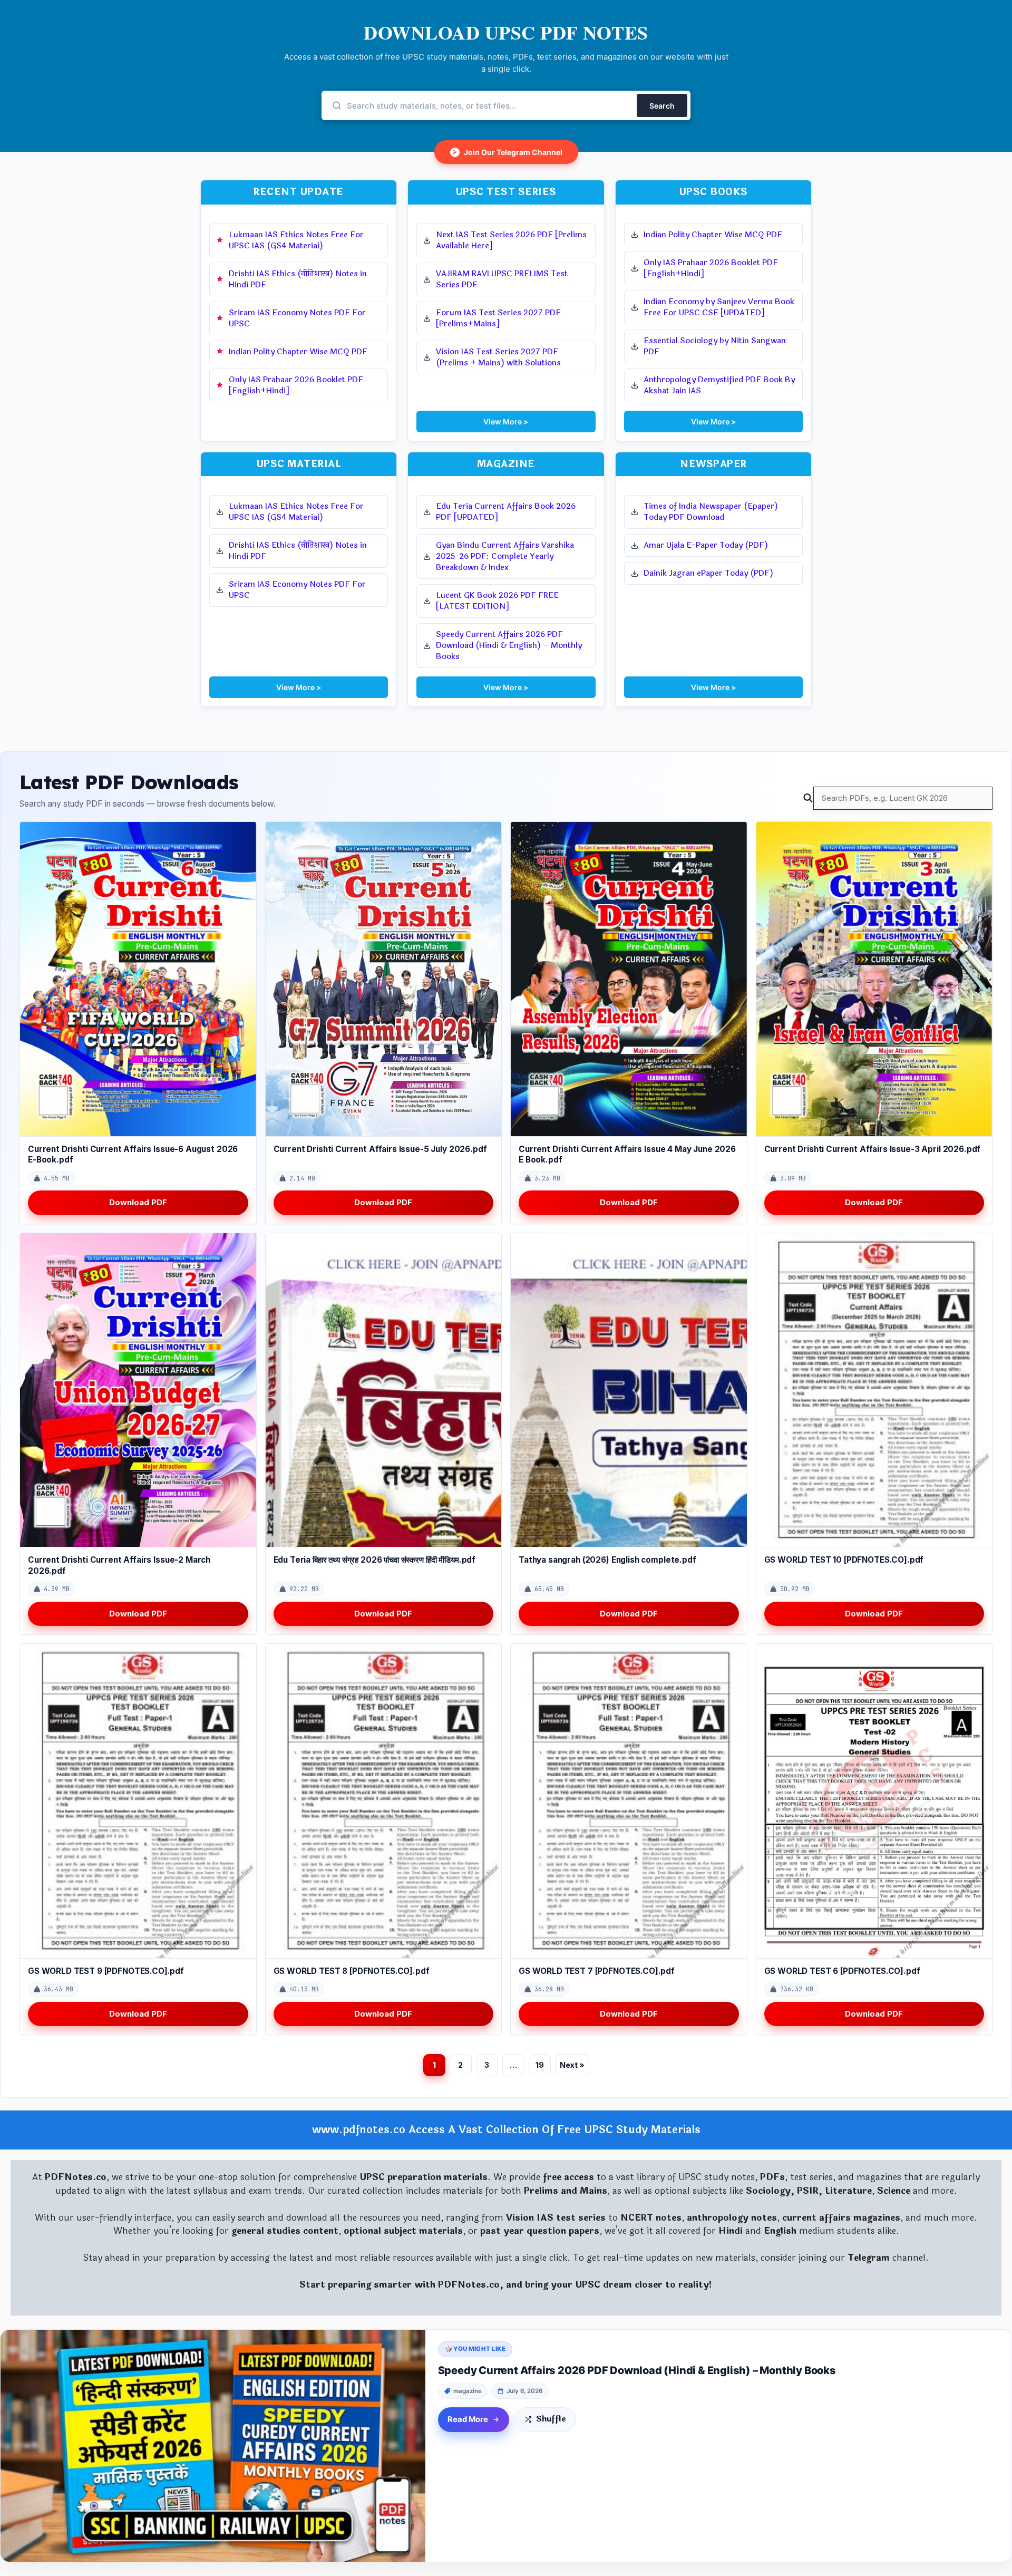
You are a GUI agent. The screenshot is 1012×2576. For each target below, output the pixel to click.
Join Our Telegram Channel (508, 152)
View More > (506, 422)
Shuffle (551, 2419)
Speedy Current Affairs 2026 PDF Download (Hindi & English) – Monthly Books (637, 2370)
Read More (468, 2419)
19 (540, 2065)
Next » (572, 2065)
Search (662, 106)
